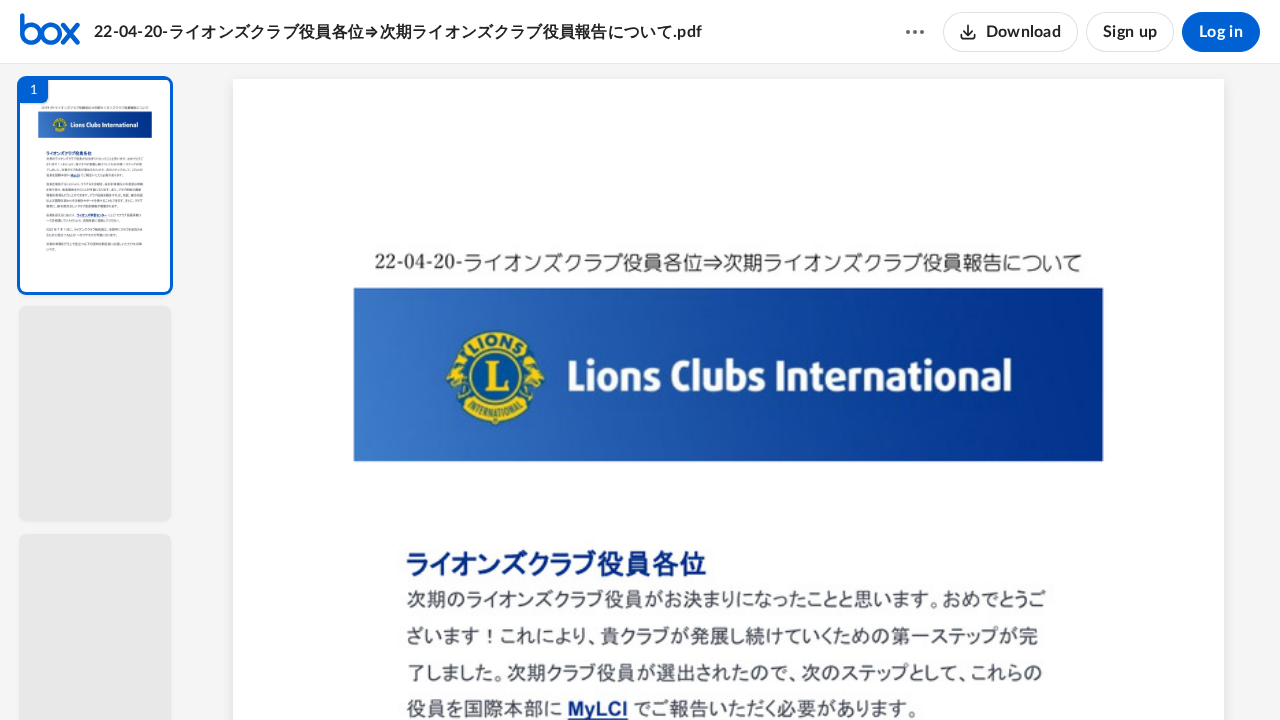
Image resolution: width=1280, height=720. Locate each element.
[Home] (50, 32)
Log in (1221, 32)
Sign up (1130, 32)
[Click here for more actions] (915, 32)
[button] (95, 185)
